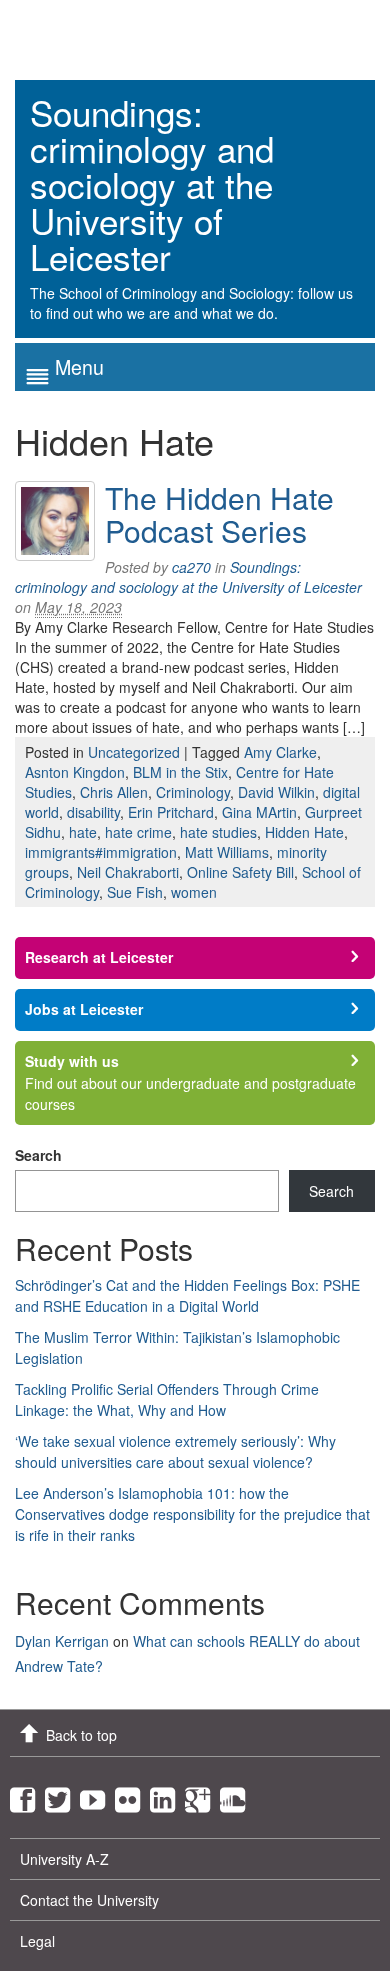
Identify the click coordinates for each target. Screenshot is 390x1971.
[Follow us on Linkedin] (167, 1795)
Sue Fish (135, 892)
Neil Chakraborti (128, 872)
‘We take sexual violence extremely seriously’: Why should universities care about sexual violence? (175, 1451)
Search (38, 1155)
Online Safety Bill (240, 872)
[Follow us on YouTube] (97, 1795)
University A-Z (64, 1859)
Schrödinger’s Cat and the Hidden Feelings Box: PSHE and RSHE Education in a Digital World (187, 1295)
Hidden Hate (304, 832)
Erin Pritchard (171, 812)
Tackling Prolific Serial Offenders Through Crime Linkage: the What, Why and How (167, 1399)
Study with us (72, 1061)
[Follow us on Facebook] (27, 1795)
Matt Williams (227, 852)
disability (93, 812)
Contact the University (89, 1900)
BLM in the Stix (180, 772)
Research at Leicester (99, 957)
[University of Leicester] (90, 32)
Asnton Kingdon (75, 772)
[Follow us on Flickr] (132, 1795)
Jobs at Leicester (84, 1009)
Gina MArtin (259, 812)
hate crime (138, 832)
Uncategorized (134, 752)
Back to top (81, 1735)
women (194, 892)
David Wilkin (276, 792)
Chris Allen (114, 792)
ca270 (191, 567)
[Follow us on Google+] (202, 1795)
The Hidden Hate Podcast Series (219, 514)
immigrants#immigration (101, 852)
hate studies (218, 832)
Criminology (193, 792)
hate (83, 832)
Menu (79, 366)
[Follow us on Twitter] (62, 1795)
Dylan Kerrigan (62, 1641)
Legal (37, 1941)
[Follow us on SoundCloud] (237, 1795)
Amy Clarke (280, 752)
